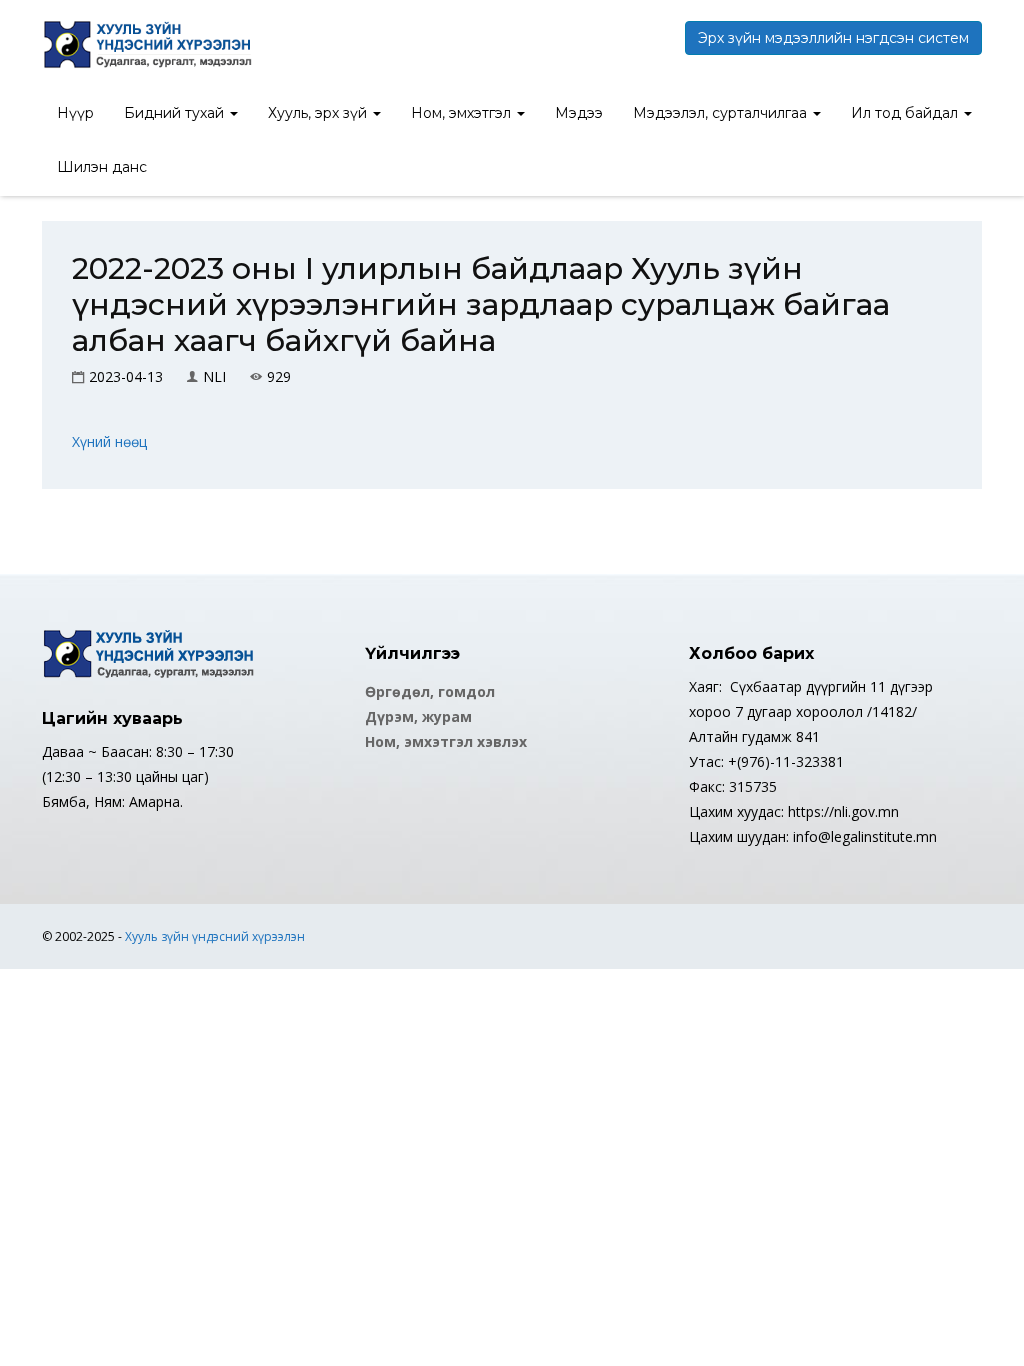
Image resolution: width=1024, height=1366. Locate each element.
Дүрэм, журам (418, 716)
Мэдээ (579, 113)
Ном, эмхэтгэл (463, 113)
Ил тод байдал (906, 113)
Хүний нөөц (109, 441)
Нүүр (75, 113)
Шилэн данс (102, 167)
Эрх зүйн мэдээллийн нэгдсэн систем (833, 38)
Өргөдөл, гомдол (430, 691)
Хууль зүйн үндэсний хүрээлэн (215, 936)
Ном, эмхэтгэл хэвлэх (446, 741)
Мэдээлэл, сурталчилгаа (722, 113)
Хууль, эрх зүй (319, 113)
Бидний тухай (176, 113)
